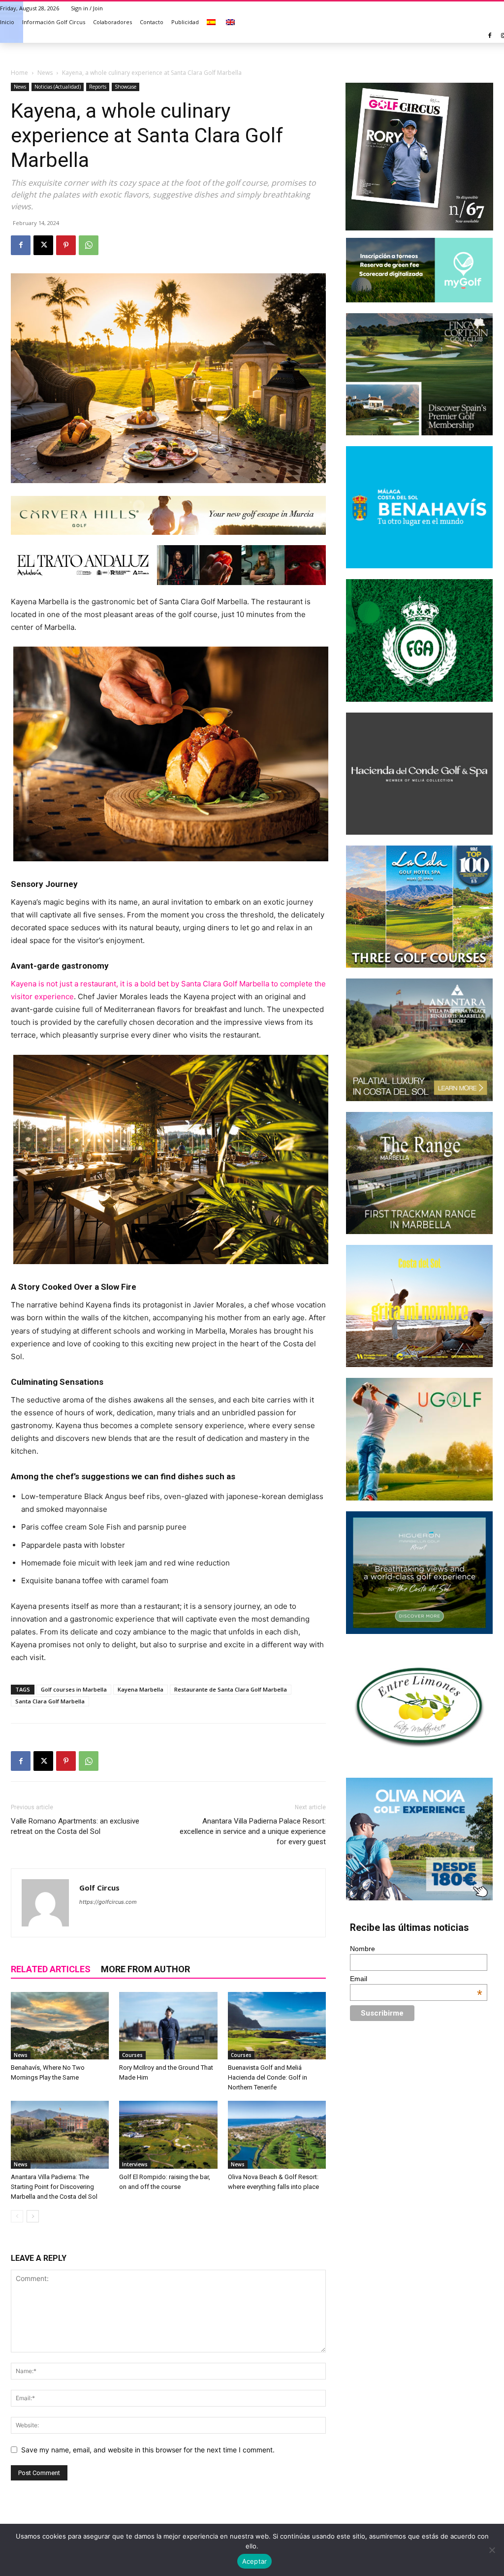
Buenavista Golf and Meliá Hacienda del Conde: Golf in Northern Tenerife (268, 2077)
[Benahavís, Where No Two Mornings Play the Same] (60, 2026)
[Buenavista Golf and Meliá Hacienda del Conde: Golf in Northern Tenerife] (277, 2026)
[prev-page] (17, 2216)
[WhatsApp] (89, 245)
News (45, 73)
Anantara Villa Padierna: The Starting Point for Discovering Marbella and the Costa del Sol (54, 2187)
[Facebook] (490, 36)
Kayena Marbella (141, 1689)
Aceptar (255, 2561)
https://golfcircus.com (108, 1902)
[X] (43, 245)
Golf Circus (99, 1888)
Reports (98, 87)
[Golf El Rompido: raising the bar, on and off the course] (168, 2135)
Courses (132, 2055)
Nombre (362, 1949)
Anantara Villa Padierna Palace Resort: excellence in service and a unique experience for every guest (253, 1831)
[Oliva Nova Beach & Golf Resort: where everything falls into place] (277, 2135)
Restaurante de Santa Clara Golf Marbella (231, 1689)
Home (19, 73)
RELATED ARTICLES (51, 1969)
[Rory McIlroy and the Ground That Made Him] (168, 2026)
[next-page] (33, 2216)
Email (416, 1979)
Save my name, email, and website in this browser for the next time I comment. (148, 2450)
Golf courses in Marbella (74, 1689)
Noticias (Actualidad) (58, 87)
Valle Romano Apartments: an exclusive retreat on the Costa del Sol (75, 1826)
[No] (492, 2550)
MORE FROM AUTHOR (145, 1969)
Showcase (126, 87)
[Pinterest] (66, 245)
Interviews (135, 2164)
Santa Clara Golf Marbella (50, 1701)
